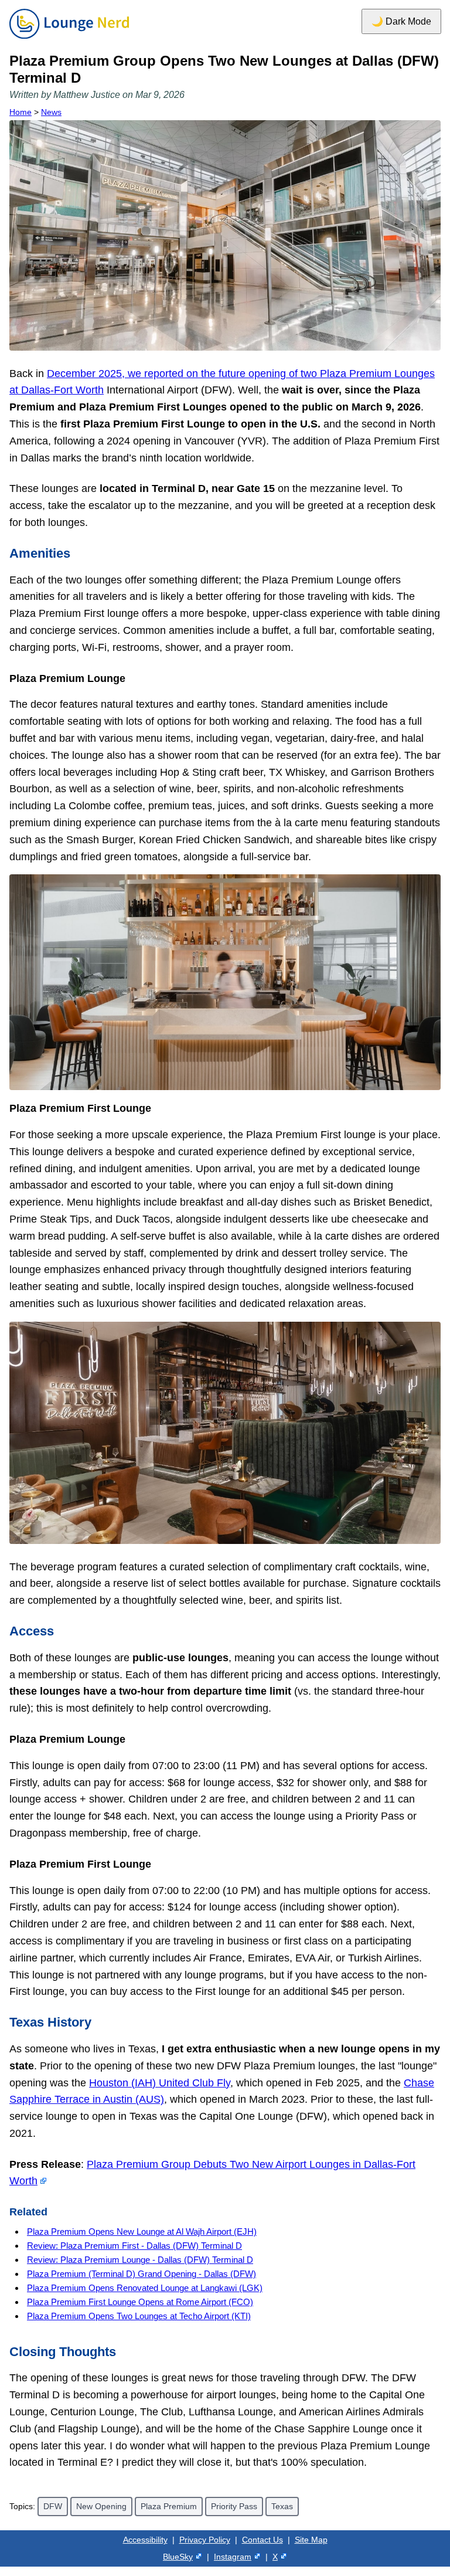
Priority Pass (234, 2506)
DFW (53, 2506)
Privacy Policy (205, 2540)
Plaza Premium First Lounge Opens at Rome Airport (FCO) (140, 2302)
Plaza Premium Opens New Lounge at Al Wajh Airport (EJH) (142, 2231)
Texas (282, 2506)
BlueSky (178, 2557)
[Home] (69, 39)
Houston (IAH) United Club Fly (160, 2083)
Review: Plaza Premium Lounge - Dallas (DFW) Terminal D (140, 2260)
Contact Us (262, 2540)
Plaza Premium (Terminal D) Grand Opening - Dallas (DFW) (142, 2274)
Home (21, 112)
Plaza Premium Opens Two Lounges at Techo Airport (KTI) (139, 2316)
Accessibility (145, 2540)
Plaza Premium (169, 2506)
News (51, 112)
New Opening (101, 2506)
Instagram (233, 2557)
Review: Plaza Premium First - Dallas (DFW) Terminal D (134, 2246)
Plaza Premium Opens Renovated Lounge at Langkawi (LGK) (145, 2288)
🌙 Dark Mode (401, 21)
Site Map (311, 2540)
